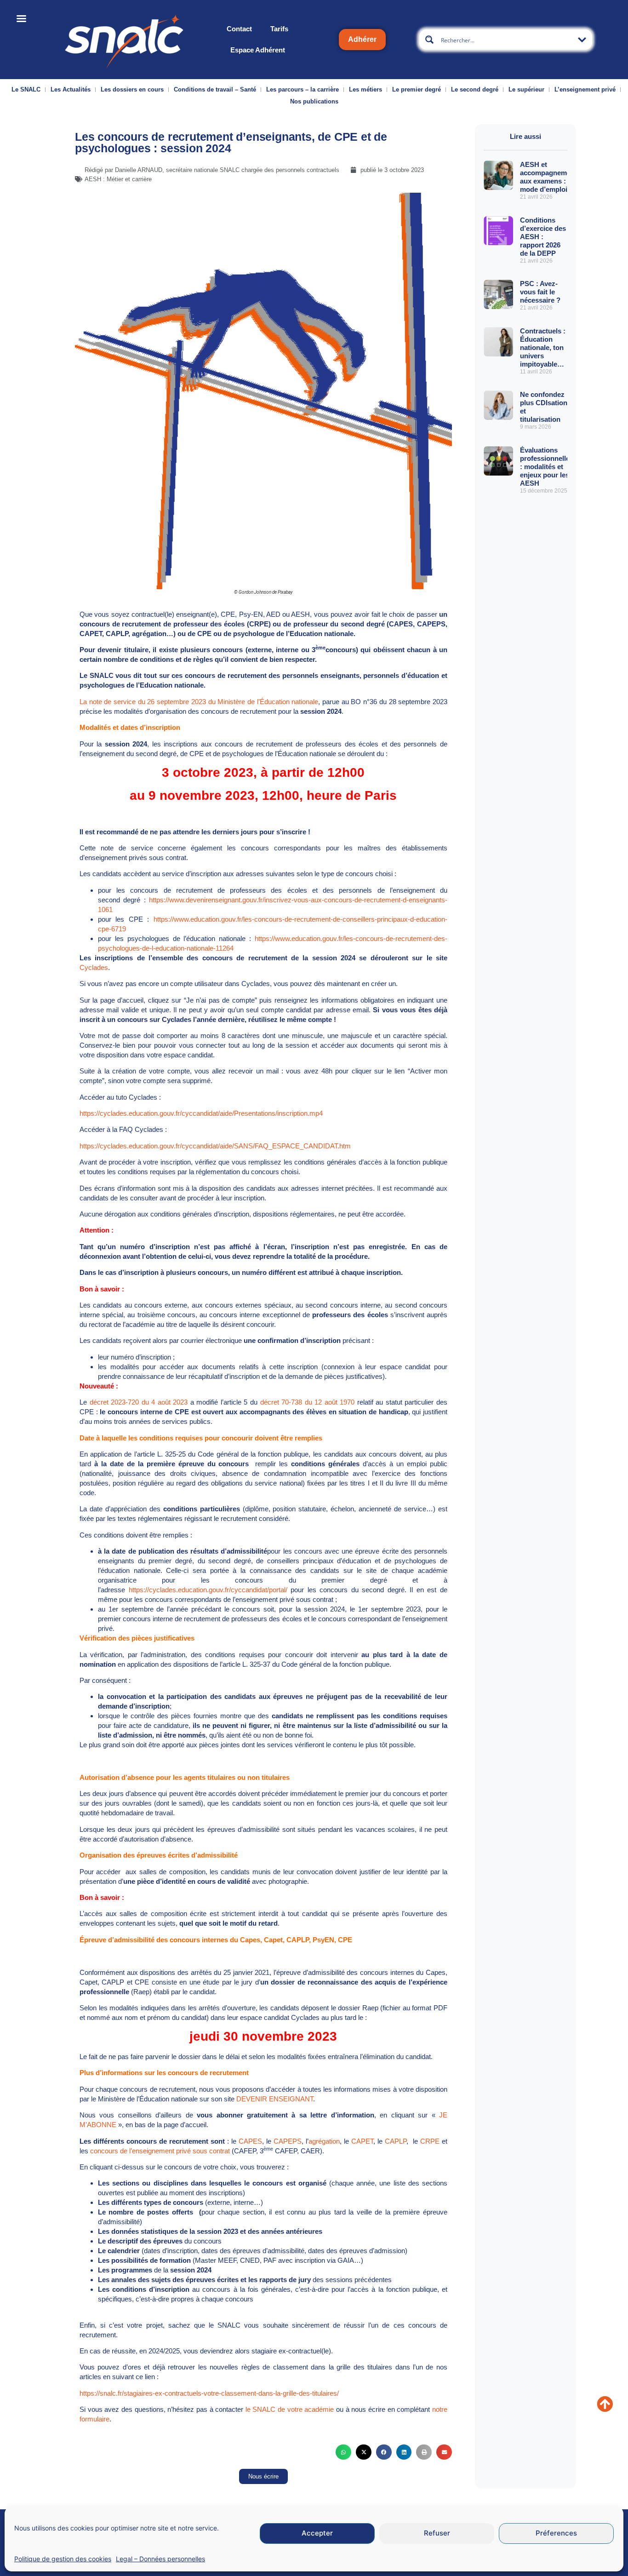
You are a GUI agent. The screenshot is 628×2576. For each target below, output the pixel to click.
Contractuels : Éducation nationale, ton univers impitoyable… (543, 347)
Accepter (317, 2533)
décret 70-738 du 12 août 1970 (309, 1402)
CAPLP (396, 2141)
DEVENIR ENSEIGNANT (275, 2099)
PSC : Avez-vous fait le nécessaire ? (540, 292)
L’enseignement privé (585, 89)
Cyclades (94, 967)
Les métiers (365, 89)
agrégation (324, 2141)
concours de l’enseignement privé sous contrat (160, 2151)
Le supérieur (526, 89)
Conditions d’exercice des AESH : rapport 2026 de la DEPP (543, 237)
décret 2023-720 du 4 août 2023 (139, 1402)
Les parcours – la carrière (303, 89)
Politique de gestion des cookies (63, 2559)
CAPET (362, 2141)
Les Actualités (71, 89)
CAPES (250, 2141)
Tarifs (279, 29)
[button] (343, 2452)
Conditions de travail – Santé (215, 89)
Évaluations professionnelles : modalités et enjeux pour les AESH (547, 467)
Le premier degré (417, 89)
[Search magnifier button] (429, 40)
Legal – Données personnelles (160, 2559)
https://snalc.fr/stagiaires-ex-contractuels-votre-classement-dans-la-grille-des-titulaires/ (209, 2393)
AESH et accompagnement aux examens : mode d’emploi (548, 177)
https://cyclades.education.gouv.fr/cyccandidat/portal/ (210, 1590)
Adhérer (362, 39)
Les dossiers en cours (132, 89)
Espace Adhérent (258, 50)
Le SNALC (26, 89)
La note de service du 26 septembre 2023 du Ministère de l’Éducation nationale (199, 702)
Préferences (556, 2533)
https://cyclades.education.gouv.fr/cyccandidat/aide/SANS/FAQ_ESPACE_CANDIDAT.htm (215, 1146)
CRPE (430, 2141)
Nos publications (314, 101)
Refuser (437, 2533)
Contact (239, 29)
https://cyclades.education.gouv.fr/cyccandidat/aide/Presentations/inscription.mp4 (201, 1113)
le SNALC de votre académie (290, 2409)
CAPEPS (288, 2141)
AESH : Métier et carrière (118, 179)
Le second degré (475, 89)
